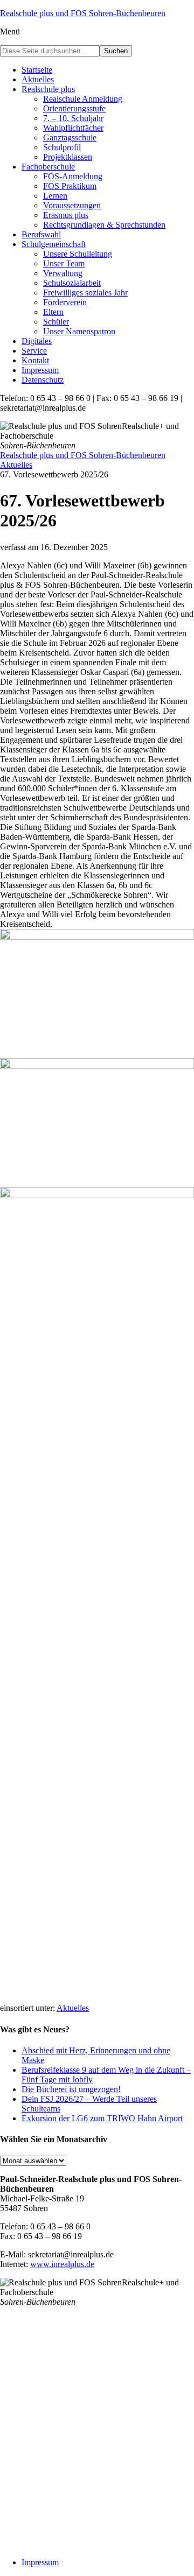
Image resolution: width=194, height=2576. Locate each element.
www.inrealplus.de (62, 2264)
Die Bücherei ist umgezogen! (71, 2089)
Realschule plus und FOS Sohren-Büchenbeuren (83, 13)
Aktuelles (73, 2008)
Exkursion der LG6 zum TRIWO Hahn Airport (102, 2118)
